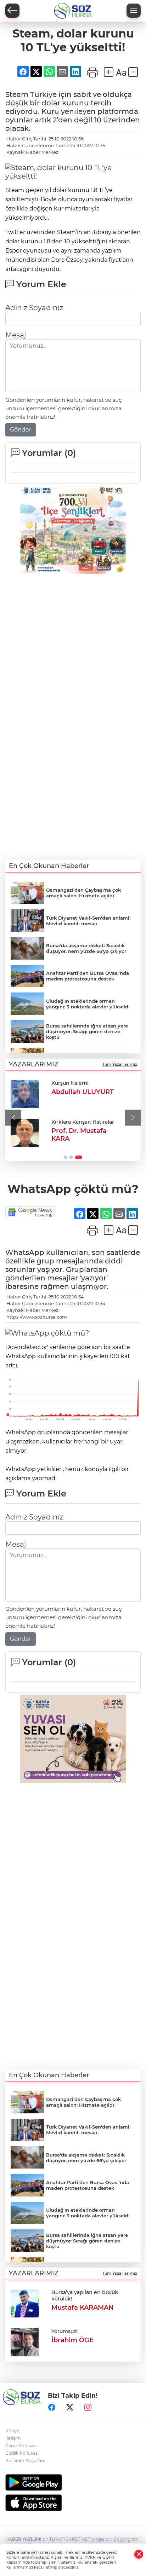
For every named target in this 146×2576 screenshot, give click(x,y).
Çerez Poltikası (21, 2446)
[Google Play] (73, 2482)
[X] (70, 2407)
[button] (13, 1118)
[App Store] (73, 2503)
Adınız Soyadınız (34, 308)
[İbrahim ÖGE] (25, 2341)
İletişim (13, 2438)
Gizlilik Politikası (22, 2453)
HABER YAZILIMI (23, 2539)
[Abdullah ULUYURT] (25, 1094)
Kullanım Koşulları (25, 2461)
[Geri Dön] (12, 11)
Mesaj (16, 335)
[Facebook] (52, 2407)
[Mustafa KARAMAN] (25, 2303)
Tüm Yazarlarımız (120, 1064)
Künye (12, 2431)
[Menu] (134, 11)
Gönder (21, 430)
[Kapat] (139, 2554)
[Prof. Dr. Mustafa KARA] (25, 1133)
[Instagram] (88, 2407)
